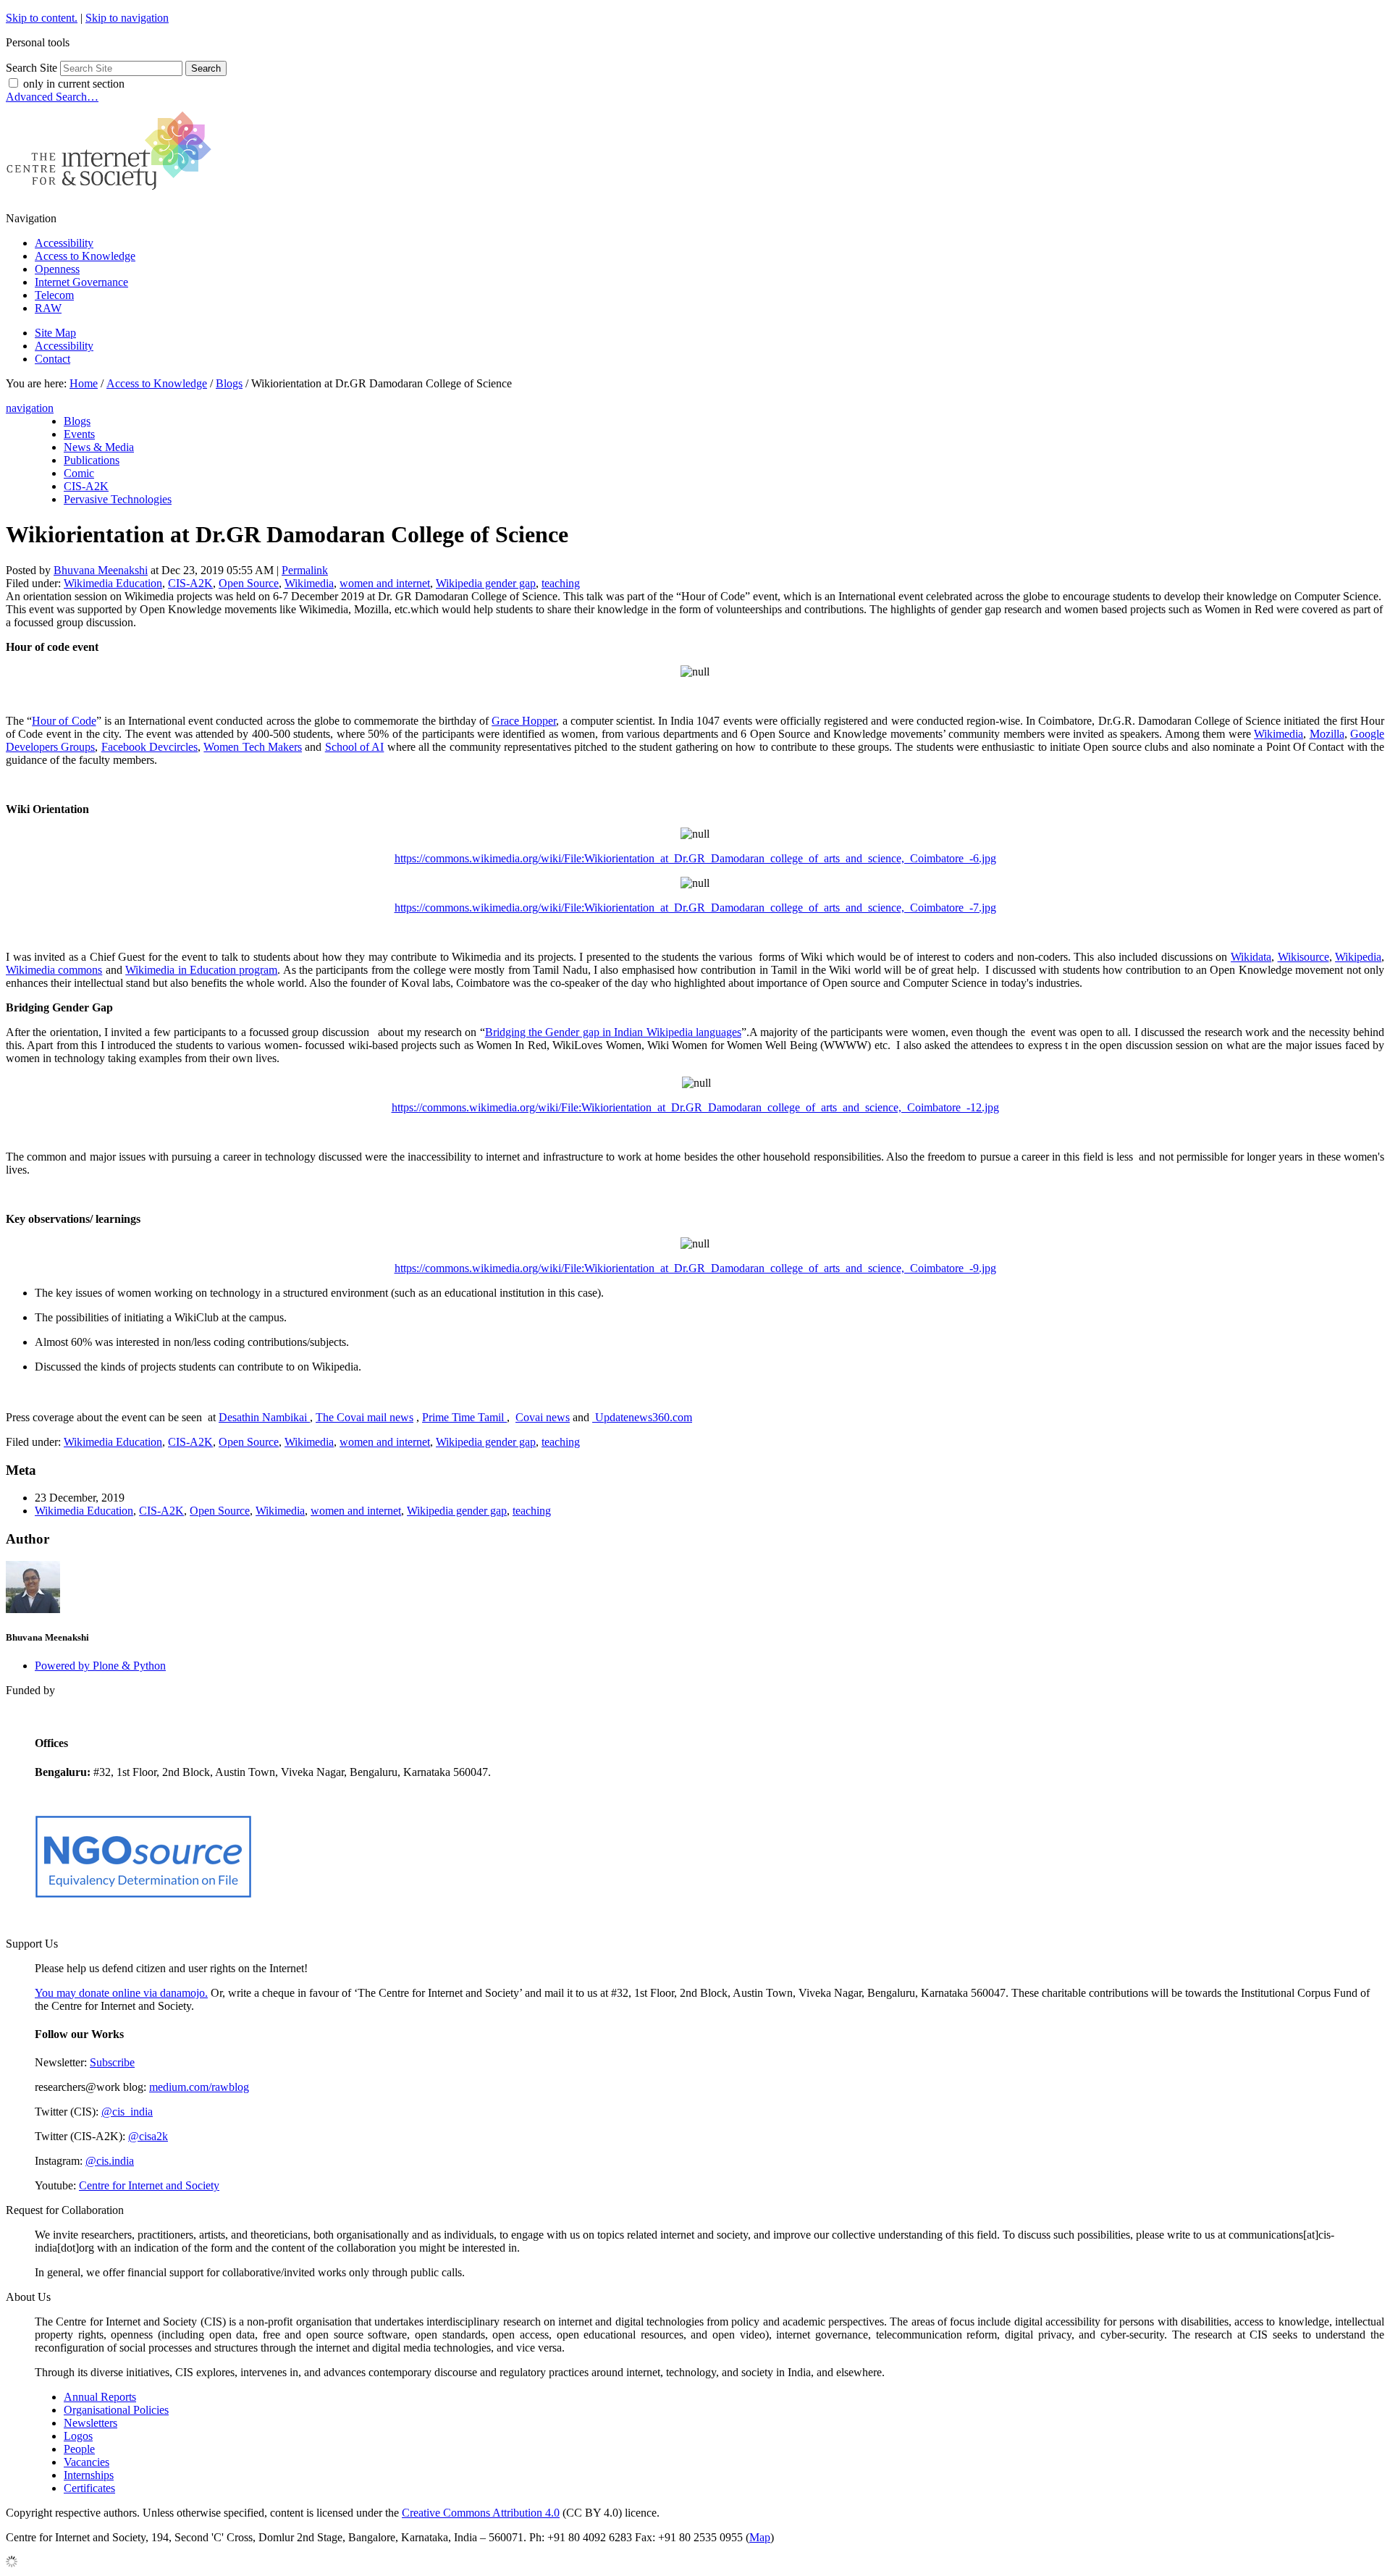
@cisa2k (148, 2136)
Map (760, 2537)
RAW (48, 308)
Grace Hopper (524, 721)
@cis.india (110, 2161)
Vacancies (87, 2462)
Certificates (89, 2488)
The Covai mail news (365, 1417)
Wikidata (1251, 957)
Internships (89, 2475)
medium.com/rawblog (199, 2087)
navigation (30, 408)
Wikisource (1303, 957)
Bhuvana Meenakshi (101, 570)
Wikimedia (309, 583)
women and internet (385, 583)
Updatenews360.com (642, 1417)
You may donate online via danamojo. (121, 1993)
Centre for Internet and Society (149, 2185)
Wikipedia (1358, 957)
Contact (52, 359)
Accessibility (64, 243)
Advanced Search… (52, 97)
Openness (57, 269)
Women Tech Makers (253, 747)
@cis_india (127, 2112)
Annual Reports (100, 2397)
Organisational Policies (116, 2410)
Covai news (543, 1417)
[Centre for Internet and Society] (113, 194)
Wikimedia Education (113, 583)
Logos (78, 2436)
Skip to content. (42, 18)
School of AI (355, 747)
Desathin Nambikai (264, 1417)
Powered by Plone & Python (100, 1666)
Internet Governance (81, 282)
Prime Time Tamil (464, 1417)
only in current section (74, 84)
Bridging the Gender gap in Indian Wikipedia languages (613, 1032)
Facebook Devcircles (149, 747)
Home (84, 383)
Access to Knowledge (85, 256)
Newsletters (90, 2423)
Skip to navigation (127, 18)
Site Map (55, 333)
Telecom (54, 295)
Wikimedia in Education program (201, 970)
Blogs (229, 383)
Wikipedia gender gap (486, 583)
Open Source (249, 583)
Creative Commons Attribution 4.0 (481, 2513)
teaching (561, 583)
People (79, 2449)
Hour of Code (64, 721)
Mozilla (1327, 734)
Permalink (305, 570)
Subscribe (112, 2062)
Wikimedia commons (54, 970)
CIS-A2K (190, 583)
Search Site (31, 68)
